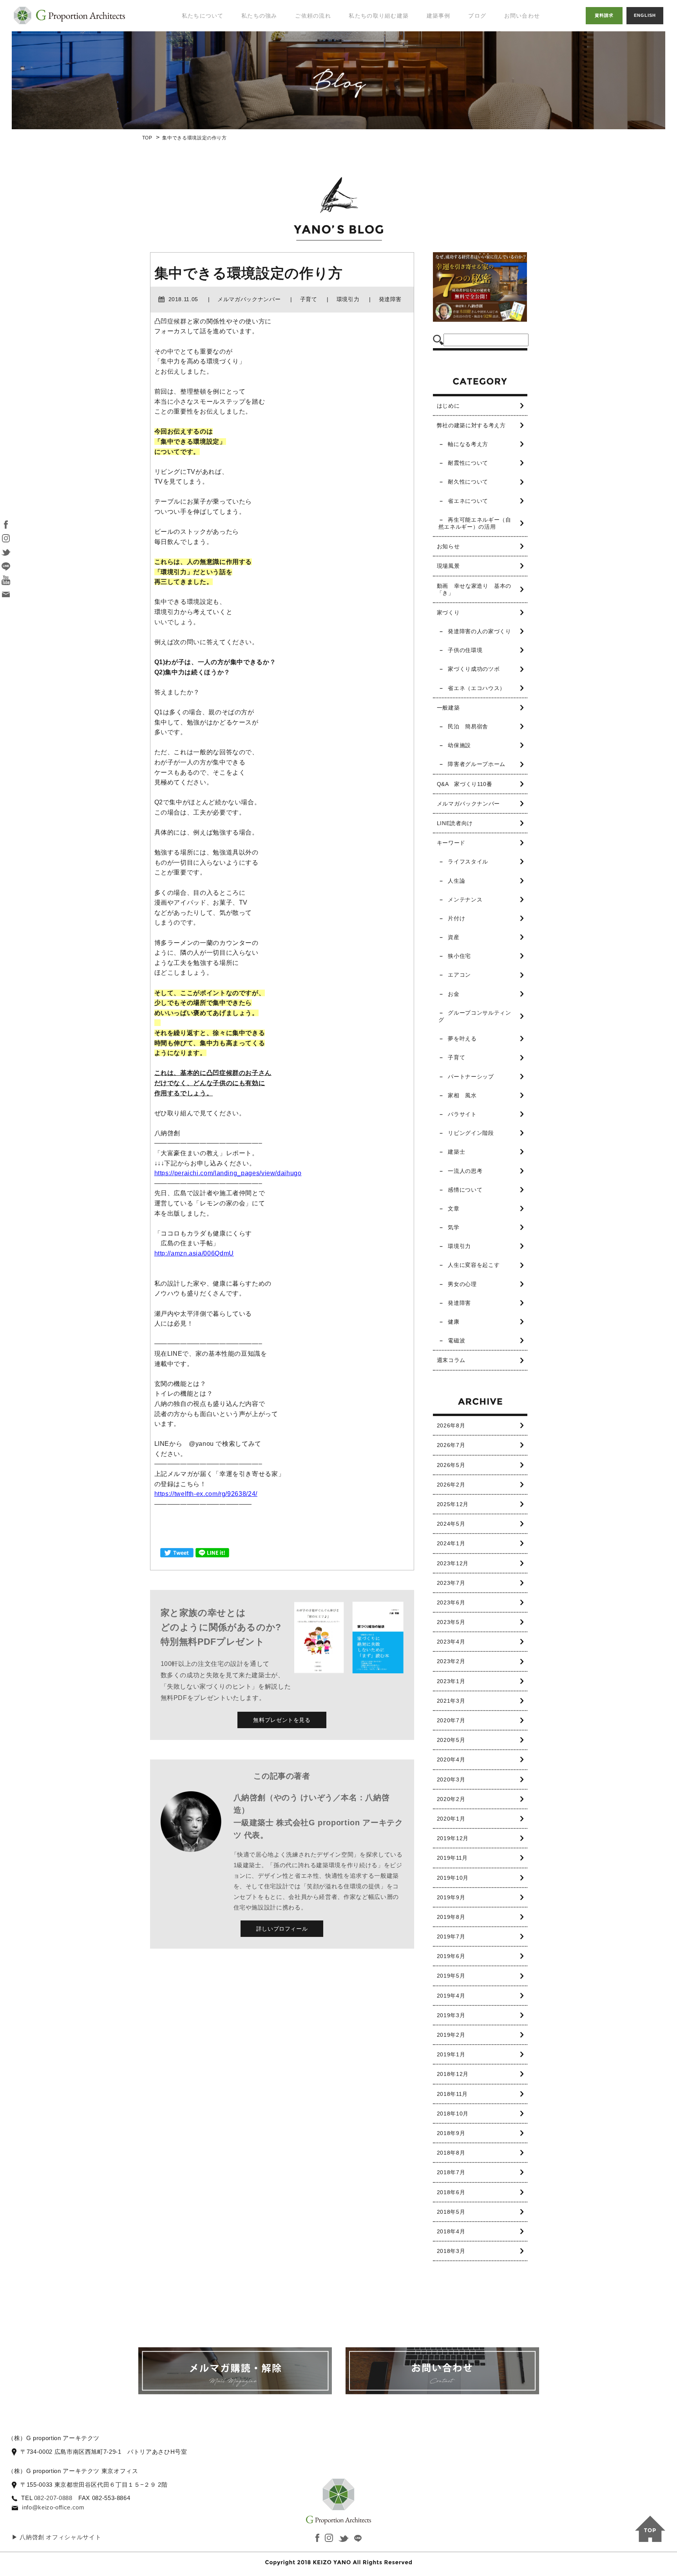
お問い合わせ (522, 16)
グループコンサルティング (475, 1016)
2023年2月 (451, 1661)
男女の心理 (462, 1284)
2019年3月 (451, 2015)
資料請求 (604, 15)
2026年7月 (451, 1445)
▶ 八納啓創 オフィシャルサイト (56, 2537)
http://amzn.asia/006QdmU (194, 1253)
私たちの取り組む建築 (379, 16)
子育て (456, 1057)
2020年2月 (451, 1799)
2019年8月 (451, 1917)
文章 (453, 1209)
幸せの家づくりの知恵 (495, 31)
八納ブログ (486, 51)
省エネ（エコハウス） (476, 688)
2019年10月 (453, 1878)
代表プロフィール (201, 43)
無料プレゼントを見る (282, 1720)
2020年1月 (451, 1819)
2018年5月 (451, 2212)
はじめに (448, 406)
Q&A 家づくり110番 (465, 784)
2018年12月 (453, 2074)
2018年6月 (451, 2192)
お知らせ (448, 546)
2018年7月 (451, 2172)
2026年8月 (451, 1425)
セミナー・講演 (198, 59)
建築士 (456, 1152)
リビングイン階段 (471, 1133)
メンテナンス (465, 900)
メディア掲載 (195, 75)
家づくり (448, 612)
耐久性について (468, 482)
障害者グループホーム (476, 764)
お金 (453, 994)
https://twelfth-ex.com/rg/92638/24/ (206, 1494)
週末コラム (451, 1360)
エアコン (459, 975)
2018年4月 (451, 2231)
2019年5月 (451, 1976)
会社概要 (189, 90)
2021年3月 (451, 1701)
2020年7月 (451, 1720)
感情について (465, 1190)
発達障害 (459, 1303)
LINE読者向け (455, 823)
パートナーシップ (471, 1077)
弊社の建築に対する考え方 (471, 425)
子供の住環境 (465, 650)
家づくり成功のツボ (474, 669)
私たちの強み (259, 16)
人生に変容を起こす (474, 1265)
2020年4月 (451, 1759)
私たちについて (203, 16)
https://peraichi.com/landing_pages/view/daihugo (228, 1173)
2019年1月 (451, 2054)
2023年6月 (451, 1602)
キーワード (451, 843)
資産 (453, 937)
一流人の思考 (465, 1171)
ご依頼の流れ (313, 16)
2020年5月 (451, 1740)
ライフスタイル (468, 862)
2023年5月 (451, 1622)
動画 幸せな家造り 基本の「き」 (474, 589)
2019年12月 (453, 1838)
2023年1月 (451, 1681)
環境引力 (459, 1246)
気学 (453, 1227)
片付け (456, 918)
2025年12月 (453, 1504)
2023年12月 (453, 1563)
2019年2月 (451, 2035)
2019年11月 (452, 1858)
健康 (453, 1322)
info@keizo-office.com (53, 2507)
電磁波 (456, 1340)
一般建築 (448, 708)
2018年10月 (453, 2114)
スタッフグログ (492, 67)
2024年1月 (451, 1543)
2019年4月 (451, 1996)
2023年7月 (451, 1583)
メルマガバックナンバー (468, 804)
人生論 (456, 881)
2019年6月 (451, 1956)
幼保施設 (459, 745)
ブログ (477, 16)
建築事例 (439, 16)
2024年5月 (451, 1524)
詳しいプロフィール (282, 1929)
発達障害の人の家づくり (479, 631)
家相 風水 (462, 1095)
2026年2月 (451, 1485)
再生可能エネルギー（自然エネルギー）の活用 (475, 523)
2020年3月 (451, 1779)
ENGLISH (645, 15)
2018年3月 (451, 2251)
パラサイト (462, 1114)
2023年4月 (451, 1642)
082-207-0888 (53, 2498)
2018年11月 (452, 2094)
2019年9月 (451, 1897)
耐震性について (468, 463)
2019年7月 (451, 1937)
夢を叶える (462, 1039)
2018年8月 (451, 2153)
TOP (147, 138)
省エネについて (468, 501)
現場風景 (448, 566)
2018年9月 (451, 2133)
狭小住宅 (459, 956)
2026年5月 (451, 1465)
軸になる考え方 (468, 444)
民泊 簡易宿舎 (468, 726)
